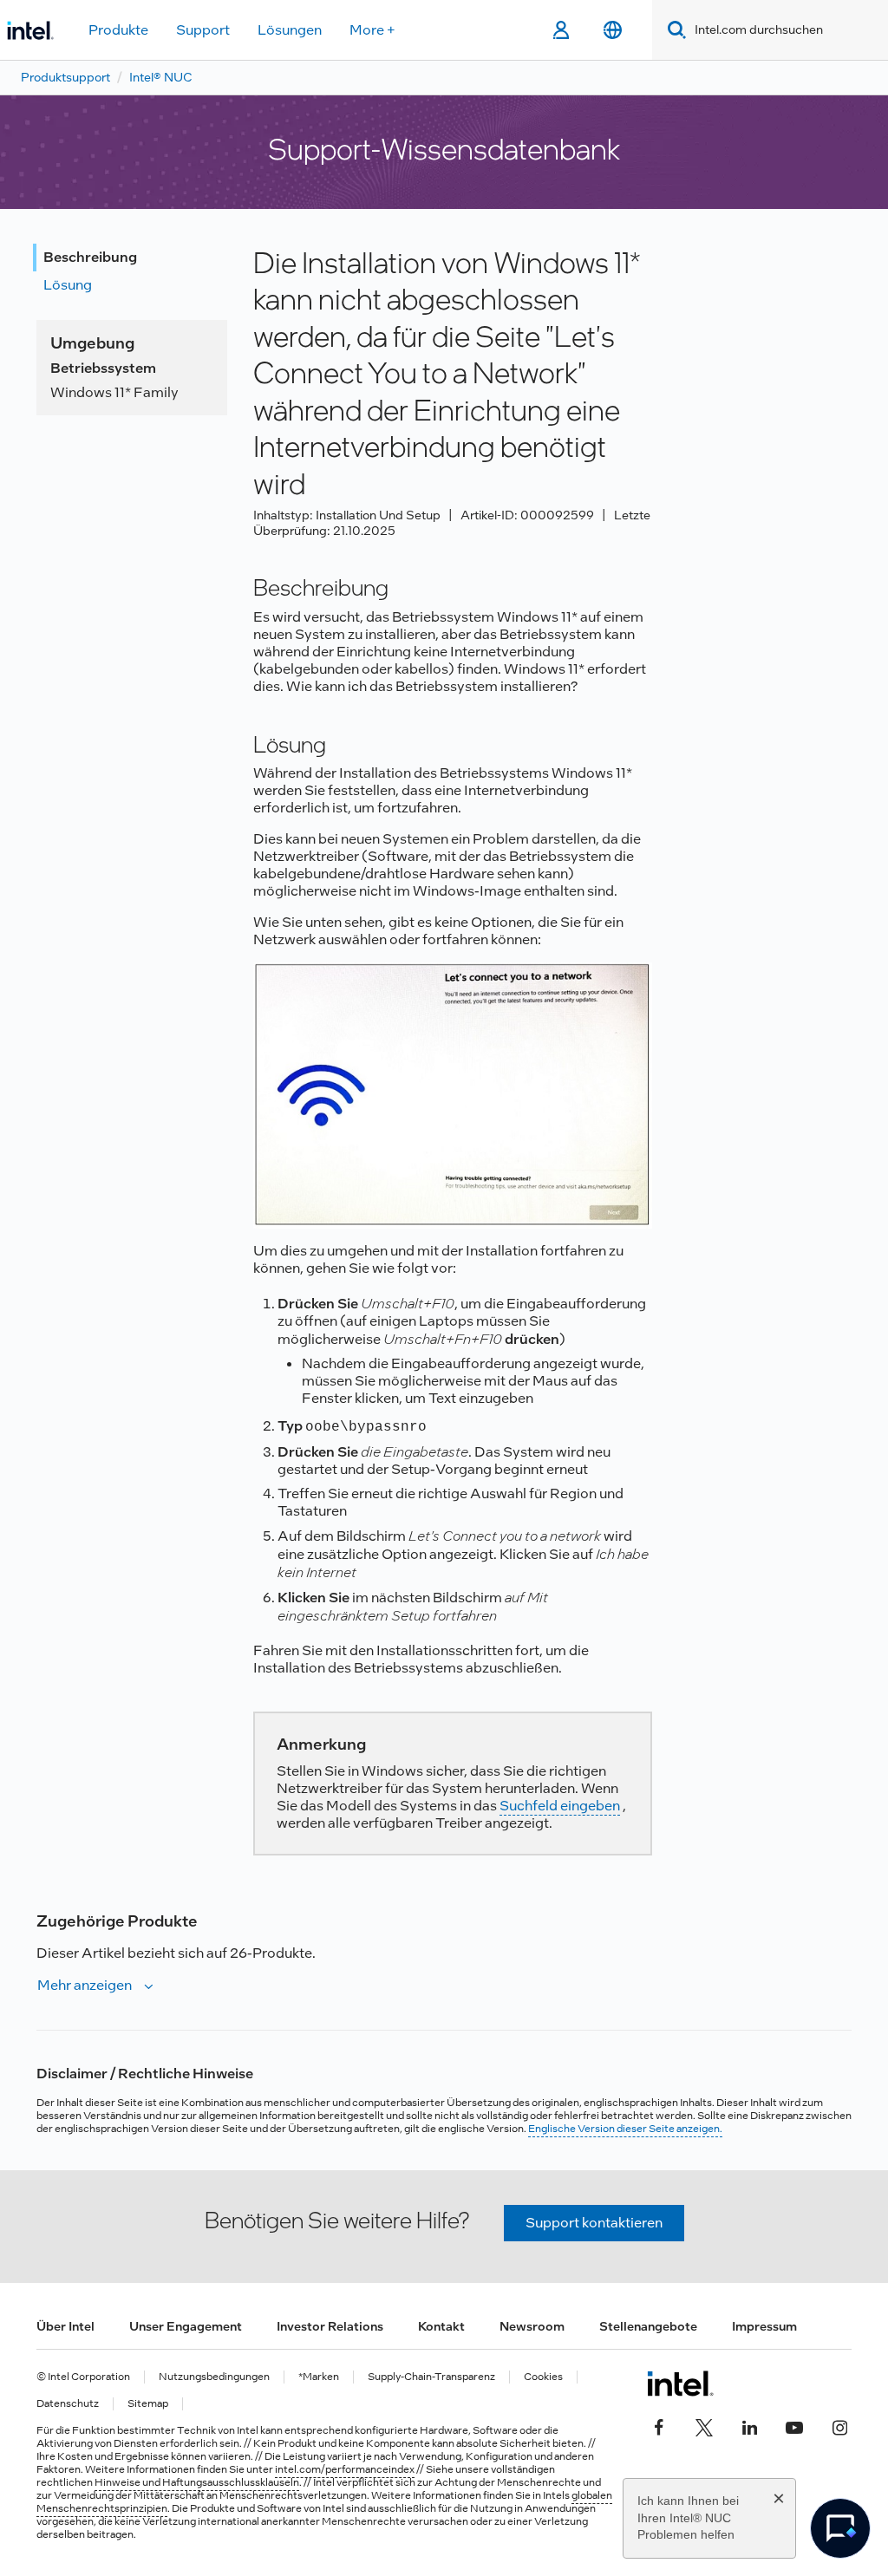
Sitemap (148, 2404)
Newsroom (532, 2326)
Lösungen (290, 30)
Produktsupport (65, 77)
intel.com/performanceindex (345, 2469)
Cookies (543, 2377)
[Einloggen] (561, 30)
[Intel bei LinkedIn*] (749, 2425)
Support (203, 30)
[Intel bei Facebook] (659, 2425)
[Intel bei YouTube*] (794, 2425)
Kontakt (441, 2326)
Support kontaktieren (594, 2223)
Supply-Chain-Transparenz (431, 2377)
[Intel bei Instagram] (839, 2425)
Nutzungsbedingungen (214, 2377)
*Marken (319, 2377)
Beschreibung (90, 257)
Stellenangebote (648, 2326)
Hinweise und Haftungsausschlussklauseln (197, 2482)
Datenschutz (68, 2404)
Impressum (764, 2326)
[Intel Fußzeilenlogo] (680, 2384)
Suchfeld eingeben (560, 1806)
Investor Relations (330, 2326)
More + (372, 30)
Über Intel (65, 2326)
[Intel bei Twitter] (704, 2425)
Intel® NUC (161, 77)
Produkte (118, 30)
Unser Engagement (186, 2326)
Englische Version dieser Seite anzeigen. (625, 2129)
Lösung (68, 285)
